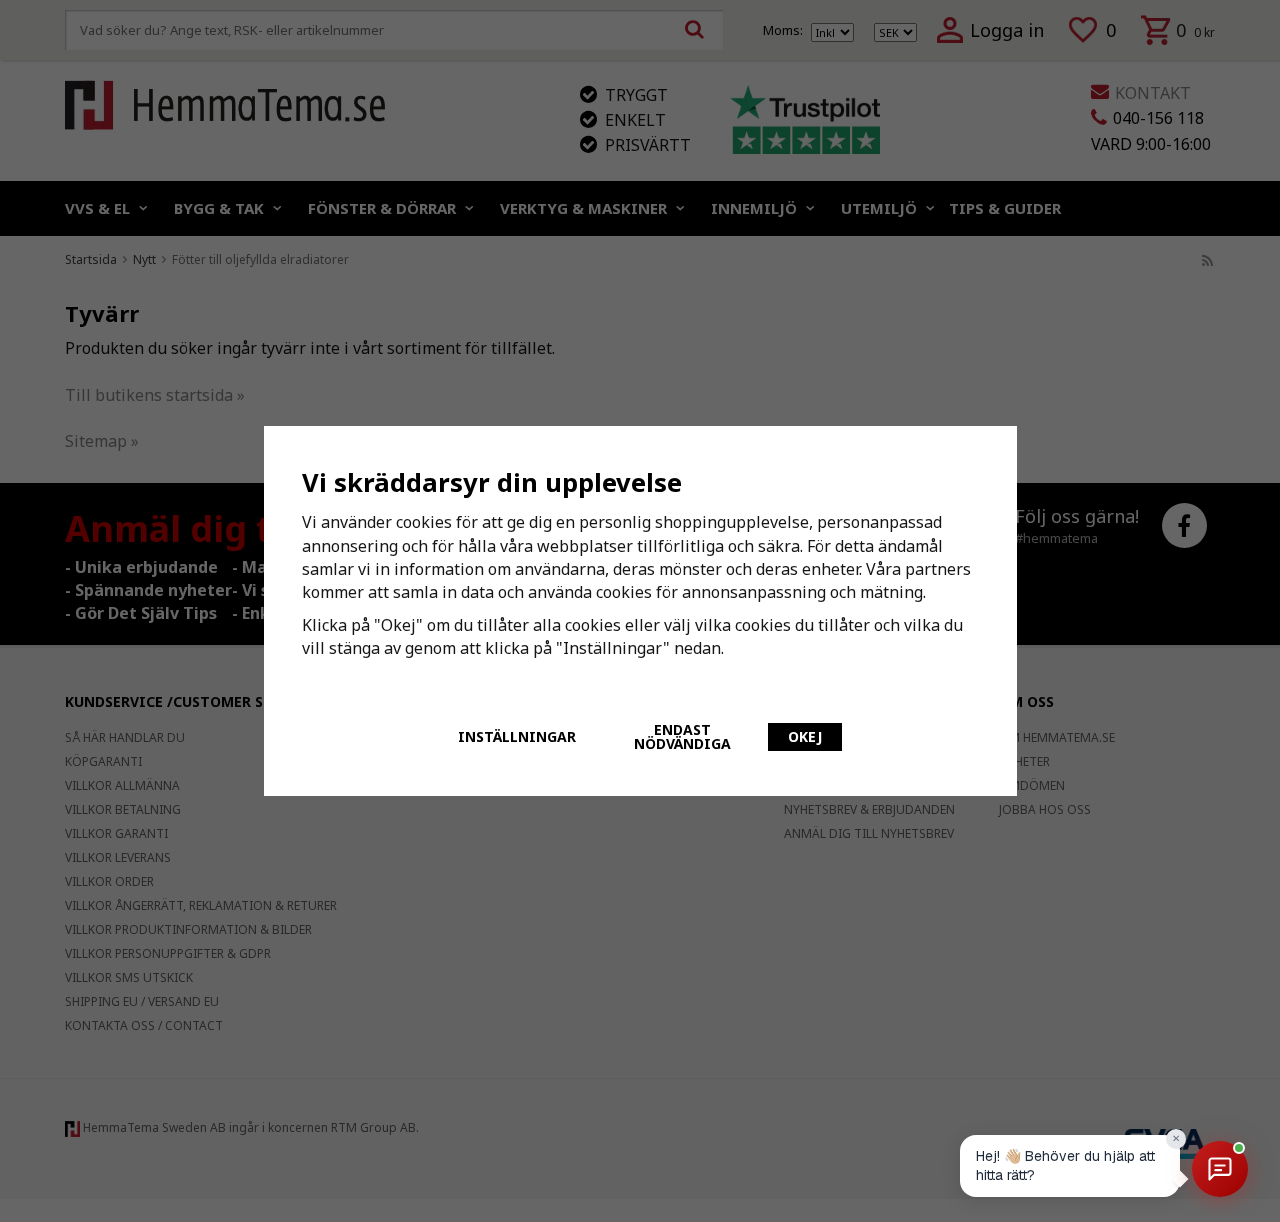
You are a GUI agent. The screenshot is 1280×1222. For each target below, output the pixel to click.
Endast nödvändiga (682, 736)
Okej (805, 736)
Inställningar (517, 736)
